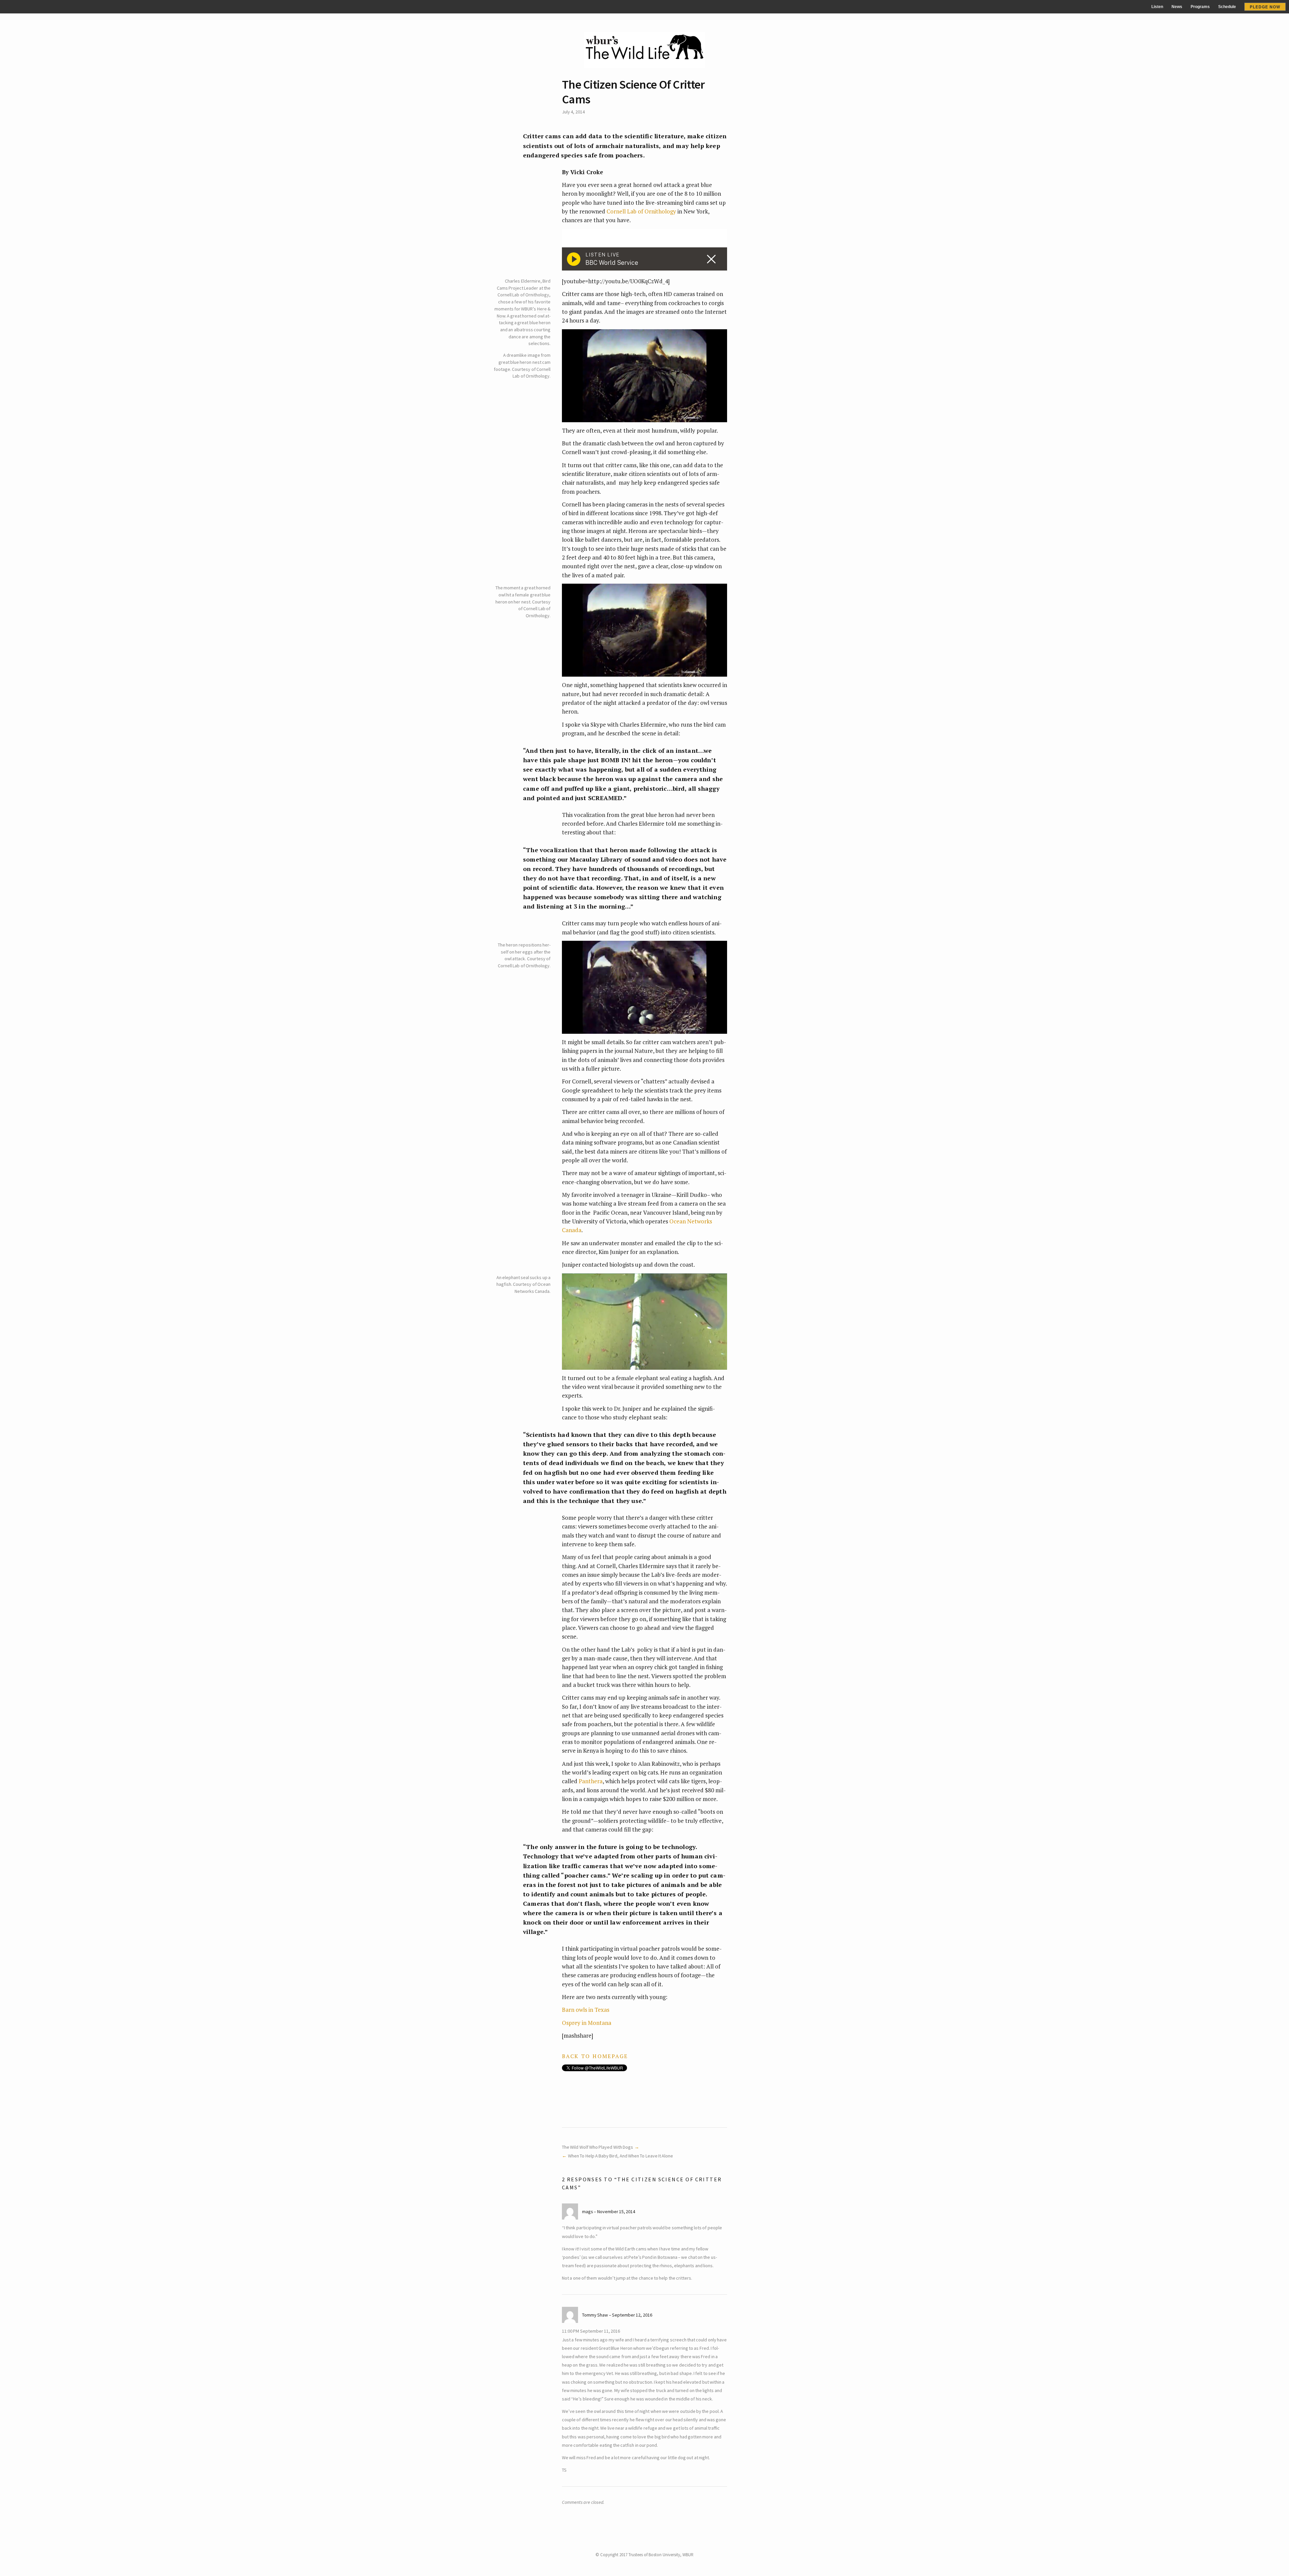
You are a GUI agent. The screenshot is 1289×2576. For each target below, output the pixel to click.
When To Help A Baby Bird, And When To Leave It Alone (620, 2156)
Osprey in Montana (587, 2023)
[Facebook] (645, 2546)
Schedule (1227, 7)
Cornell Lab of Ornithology (641, 211)
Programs (1200, 7)
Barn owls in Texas (586, 2010)
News (1177, 7)
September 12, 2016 (632, 2315)
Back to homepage (595, 2056)
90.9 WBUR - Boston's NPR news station (57, 7)
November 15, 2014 (616, 2212)
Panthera (591, 1781)
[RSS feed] (652, 2546)
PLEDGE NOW (1265, 7)
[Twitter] (637, 2546)
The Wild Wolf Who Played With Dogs (598, 2147)
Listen (1157, 7)
